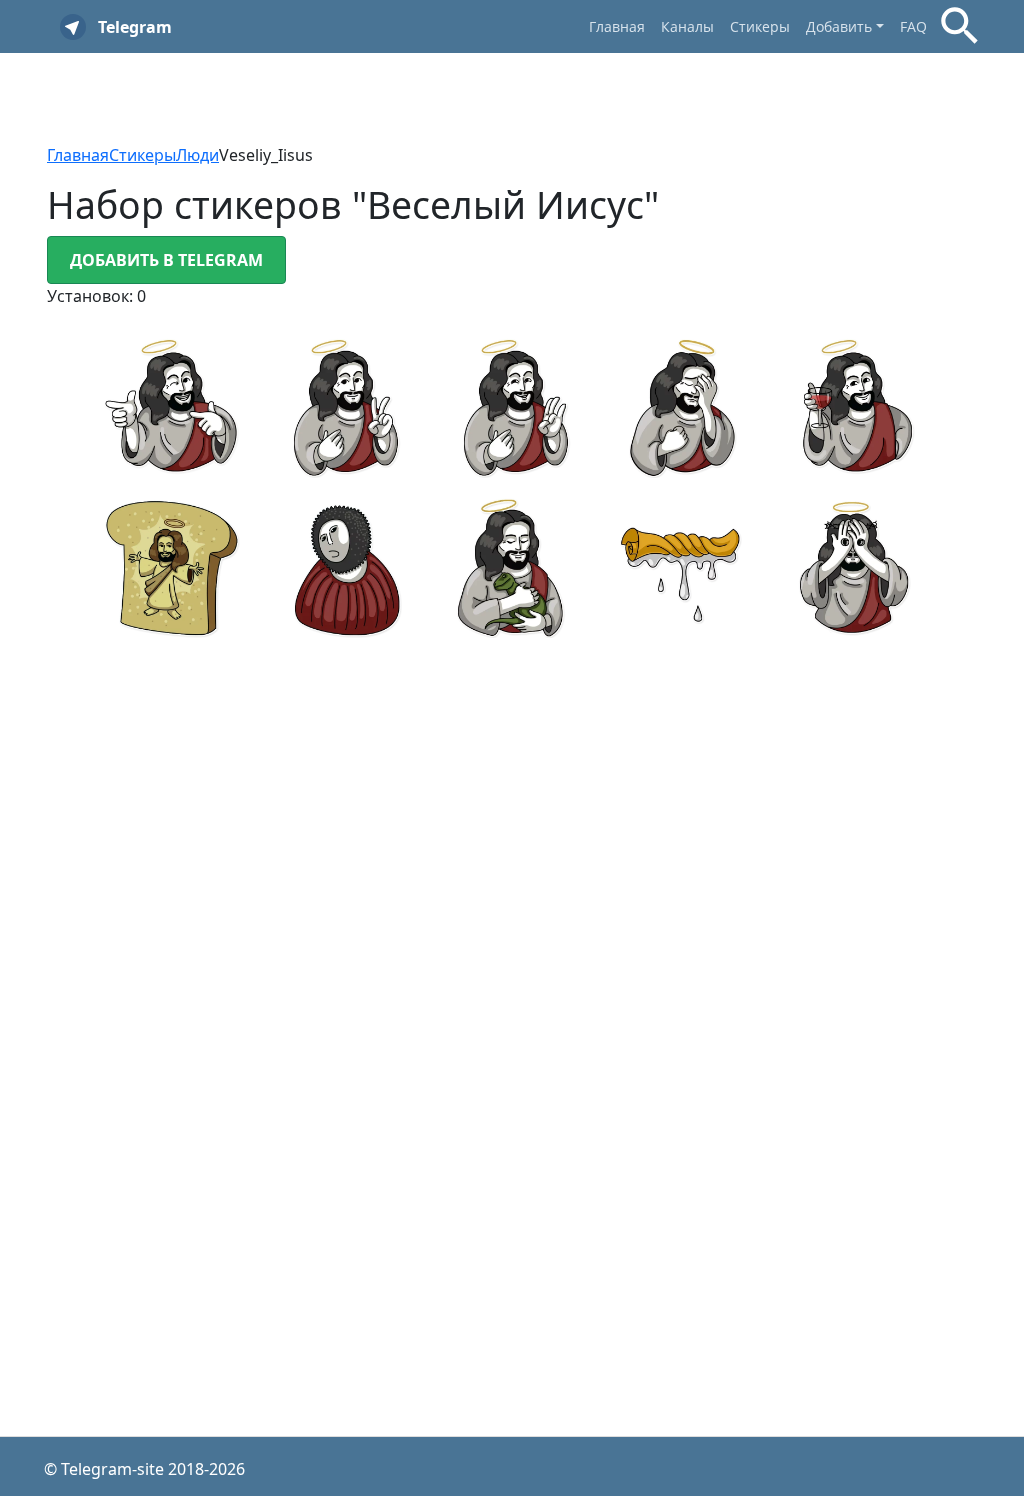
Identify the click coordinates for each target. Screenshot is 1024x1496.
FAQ (913, 26)
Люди (197, 155)
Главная (617, 26)
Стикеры (760, 26)
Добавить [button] (839, 26)
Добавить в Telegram (166, 260)
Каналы (687, 26)
